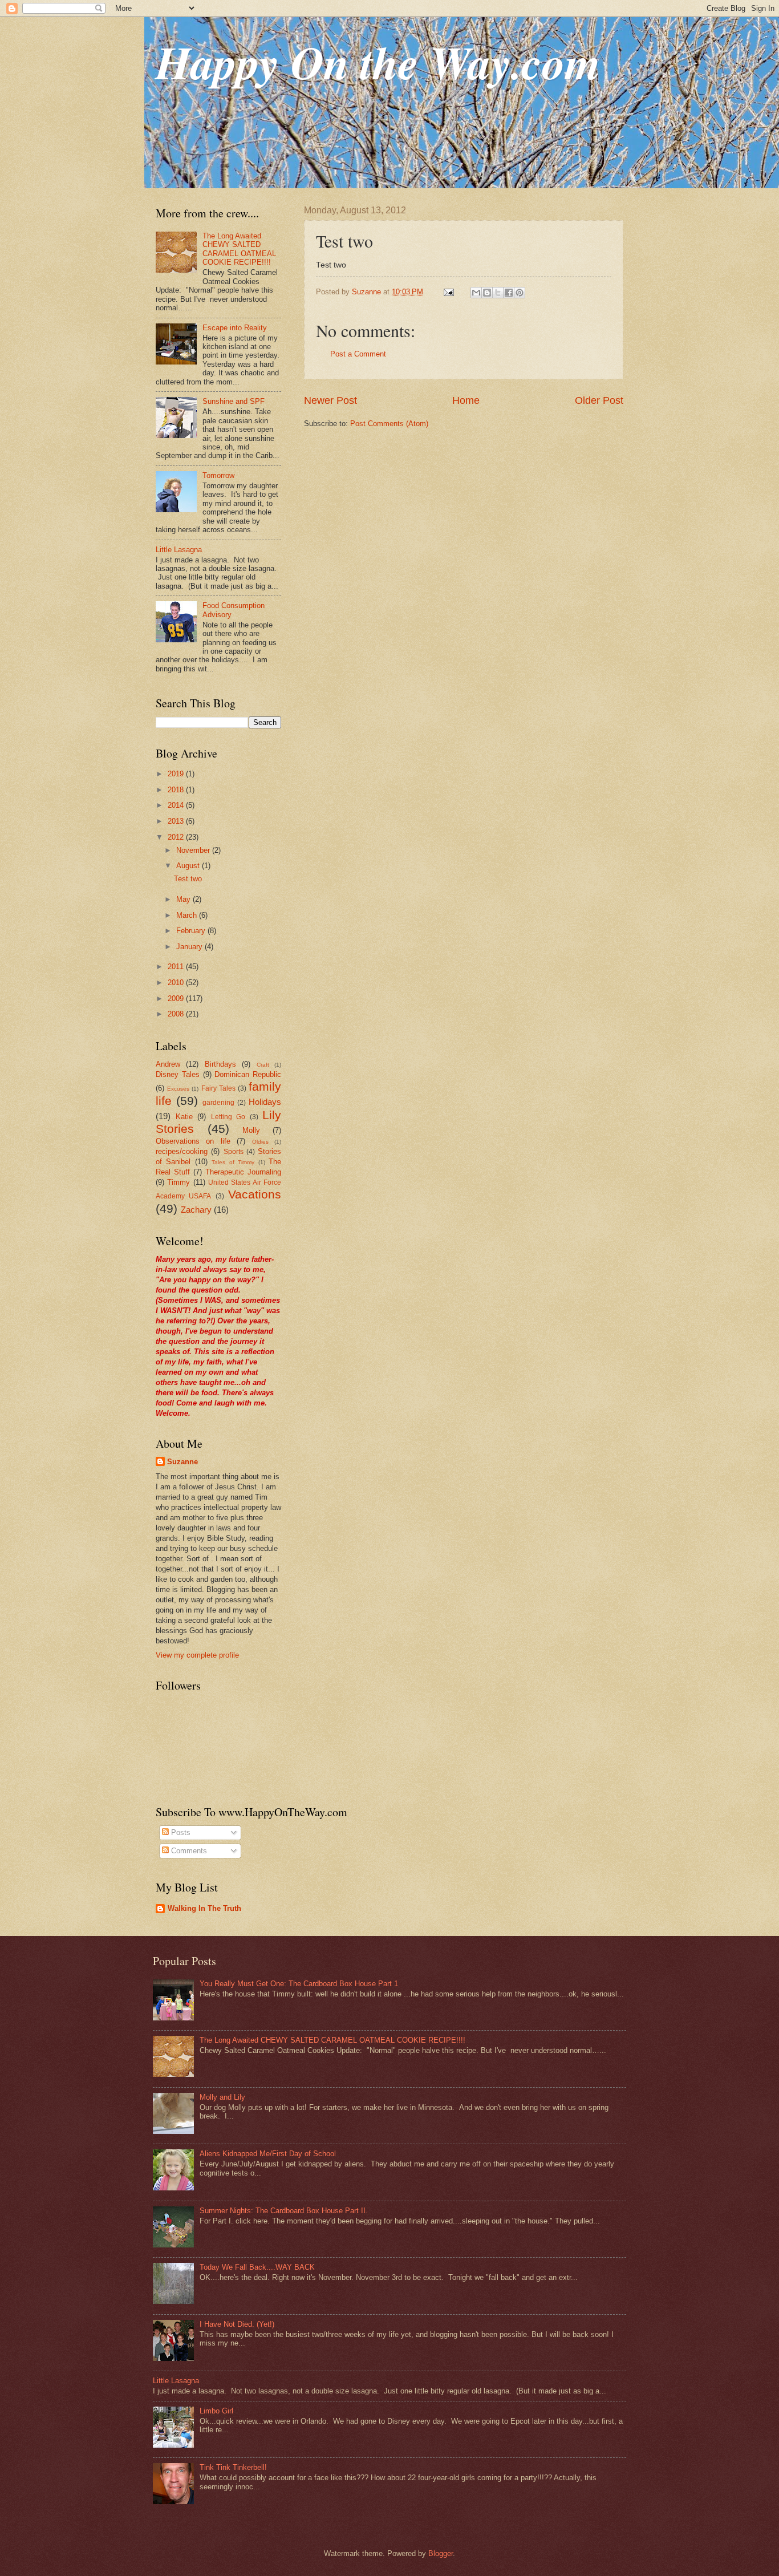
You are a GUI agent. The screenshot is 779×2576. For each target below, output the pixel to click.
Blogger (441, 2553)
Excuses (178, 1089)
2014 (177, 805)
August (189, 866)
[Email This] (476, 293)
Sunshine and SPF (234, 401)
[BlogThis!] (487, 293)
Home (466, 400)
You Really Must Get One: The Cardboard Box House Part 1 (299, 1984)
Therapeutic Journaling (243, 1172)
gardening (218, 1103)
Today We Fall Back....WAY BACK (257, 2267)
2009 (177, 999)
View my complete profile (197, 1655)
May (184, 899)
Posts (180, 1832)
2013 (177, 821)
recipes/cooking (182, 1151)
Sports (234, 1152)
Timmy (178, 1182)
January (190, 947)
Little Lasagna (179, 550)
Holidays (265, 1102)
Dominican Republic (248, 1074)
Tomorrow (218, 475)
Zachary (196, 1210)
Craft (263, 1065)
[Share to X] (498, 293)
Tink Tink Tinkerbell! (233, 2467)
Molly (251, 1130)
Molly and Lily (222, 2097)
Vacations (255, 1194)
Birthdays (220, 1064)
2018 (177, 790)
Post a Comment (358, 354)
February (192, 931)
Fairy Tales (218, 1088)
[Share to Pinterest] (520, 293)
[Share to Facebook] (509, 293)
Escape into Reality (235, 328)
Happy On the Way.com (378, 62)
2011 (177, 967)
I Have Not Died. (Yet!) (237, 2324)
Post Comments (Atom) (389, 424)
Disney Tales (178, 1074)
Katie (184, 1117)
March (188, 915)
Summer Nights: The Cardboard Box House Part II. (284, 2211)
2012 (177, 837)
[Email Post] (448, 292)
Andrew (168, 1064)
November (194, 850)
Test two (188, 879)
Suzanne (182, 1462)
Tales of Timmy (233, 1162)
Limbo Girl (216, 2411)
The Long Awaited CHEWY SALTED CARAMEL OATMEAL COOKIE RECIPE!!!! (239, 249)
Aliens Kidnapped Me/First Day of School (268, 2154)
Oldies (260, 1142)
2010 (177, 983)
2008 (177, 1014)
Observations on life (193, 1141)
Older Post (599, 400)
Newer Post (330, 400)
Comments (188, 1851)
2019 (177, 774)
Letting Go (228, 1117)
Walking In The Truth (204, 1908)
